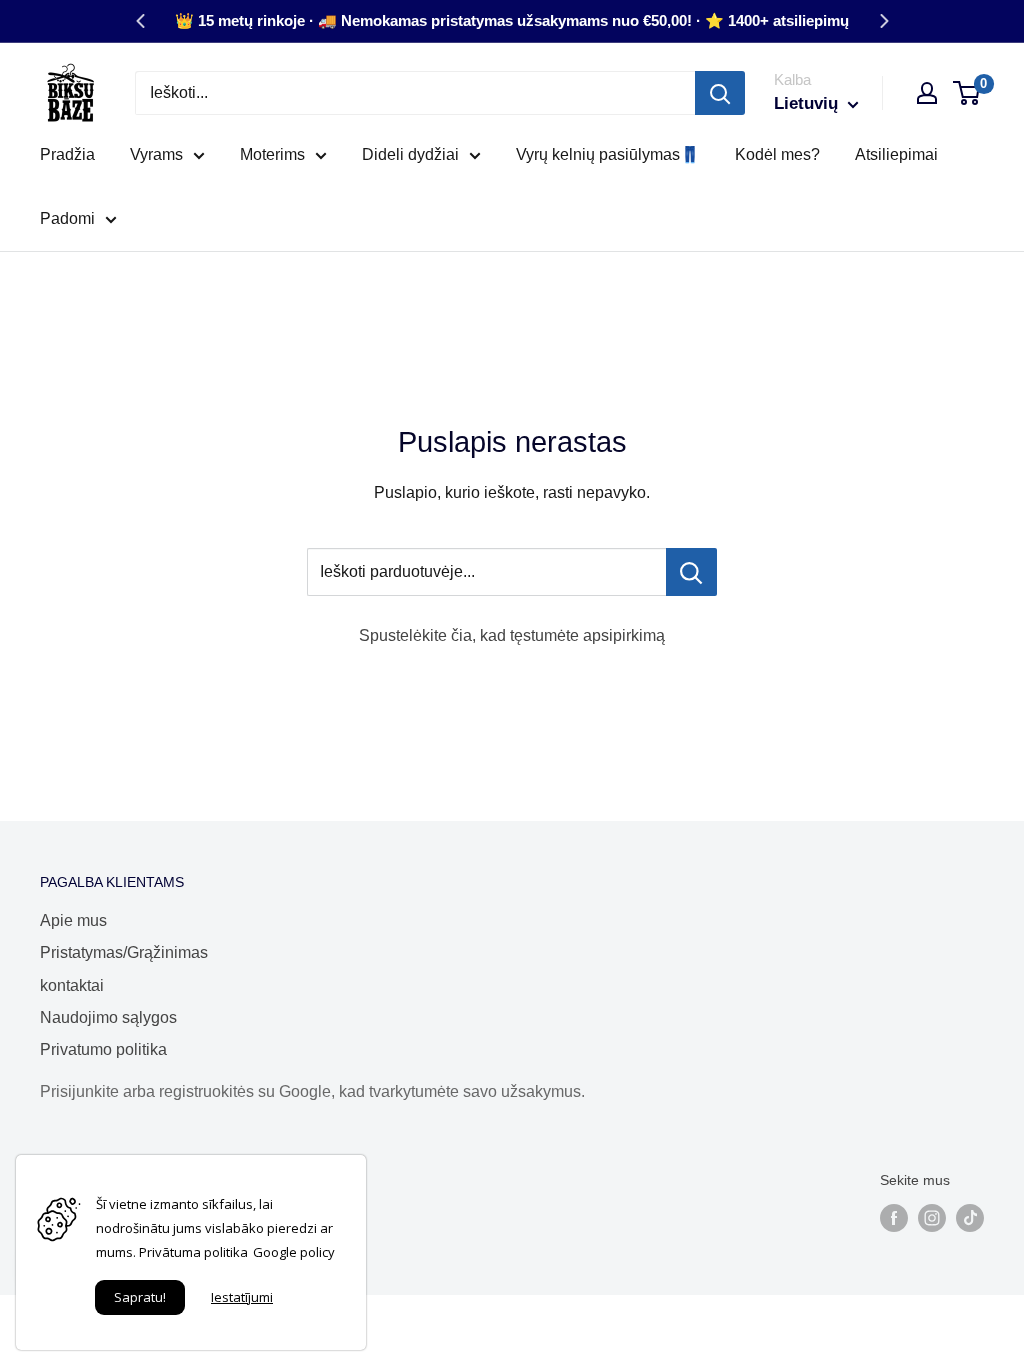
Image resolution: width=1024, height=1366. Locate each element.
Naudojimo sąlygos (108, 1017)
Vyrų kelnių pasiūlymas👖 (608, 154)
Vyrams (156, 154)
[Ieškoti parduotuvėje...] (691, 572)
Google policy (294, 1252)
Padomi (67, 218)
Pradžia (67, 154)
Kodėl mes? (777, 154)
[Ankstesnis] (140, 21)
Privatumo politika (103, 1049)
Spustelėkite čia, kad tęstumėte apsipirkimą (512, 635)
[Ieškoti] (720, 93)
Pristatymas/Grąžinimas (124, 952)
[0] (967, 93)
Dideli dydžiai (410, 154)
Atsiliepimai (896, 154)
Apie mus (73, 920)
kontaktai (72, 985)
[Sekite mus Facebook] (894, 1218)
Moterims (272, 154)
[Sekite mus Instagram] (932, 1218)
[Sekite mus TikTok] (970, 1218)
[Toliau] (884, 21)
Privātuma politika (193, 1252)
